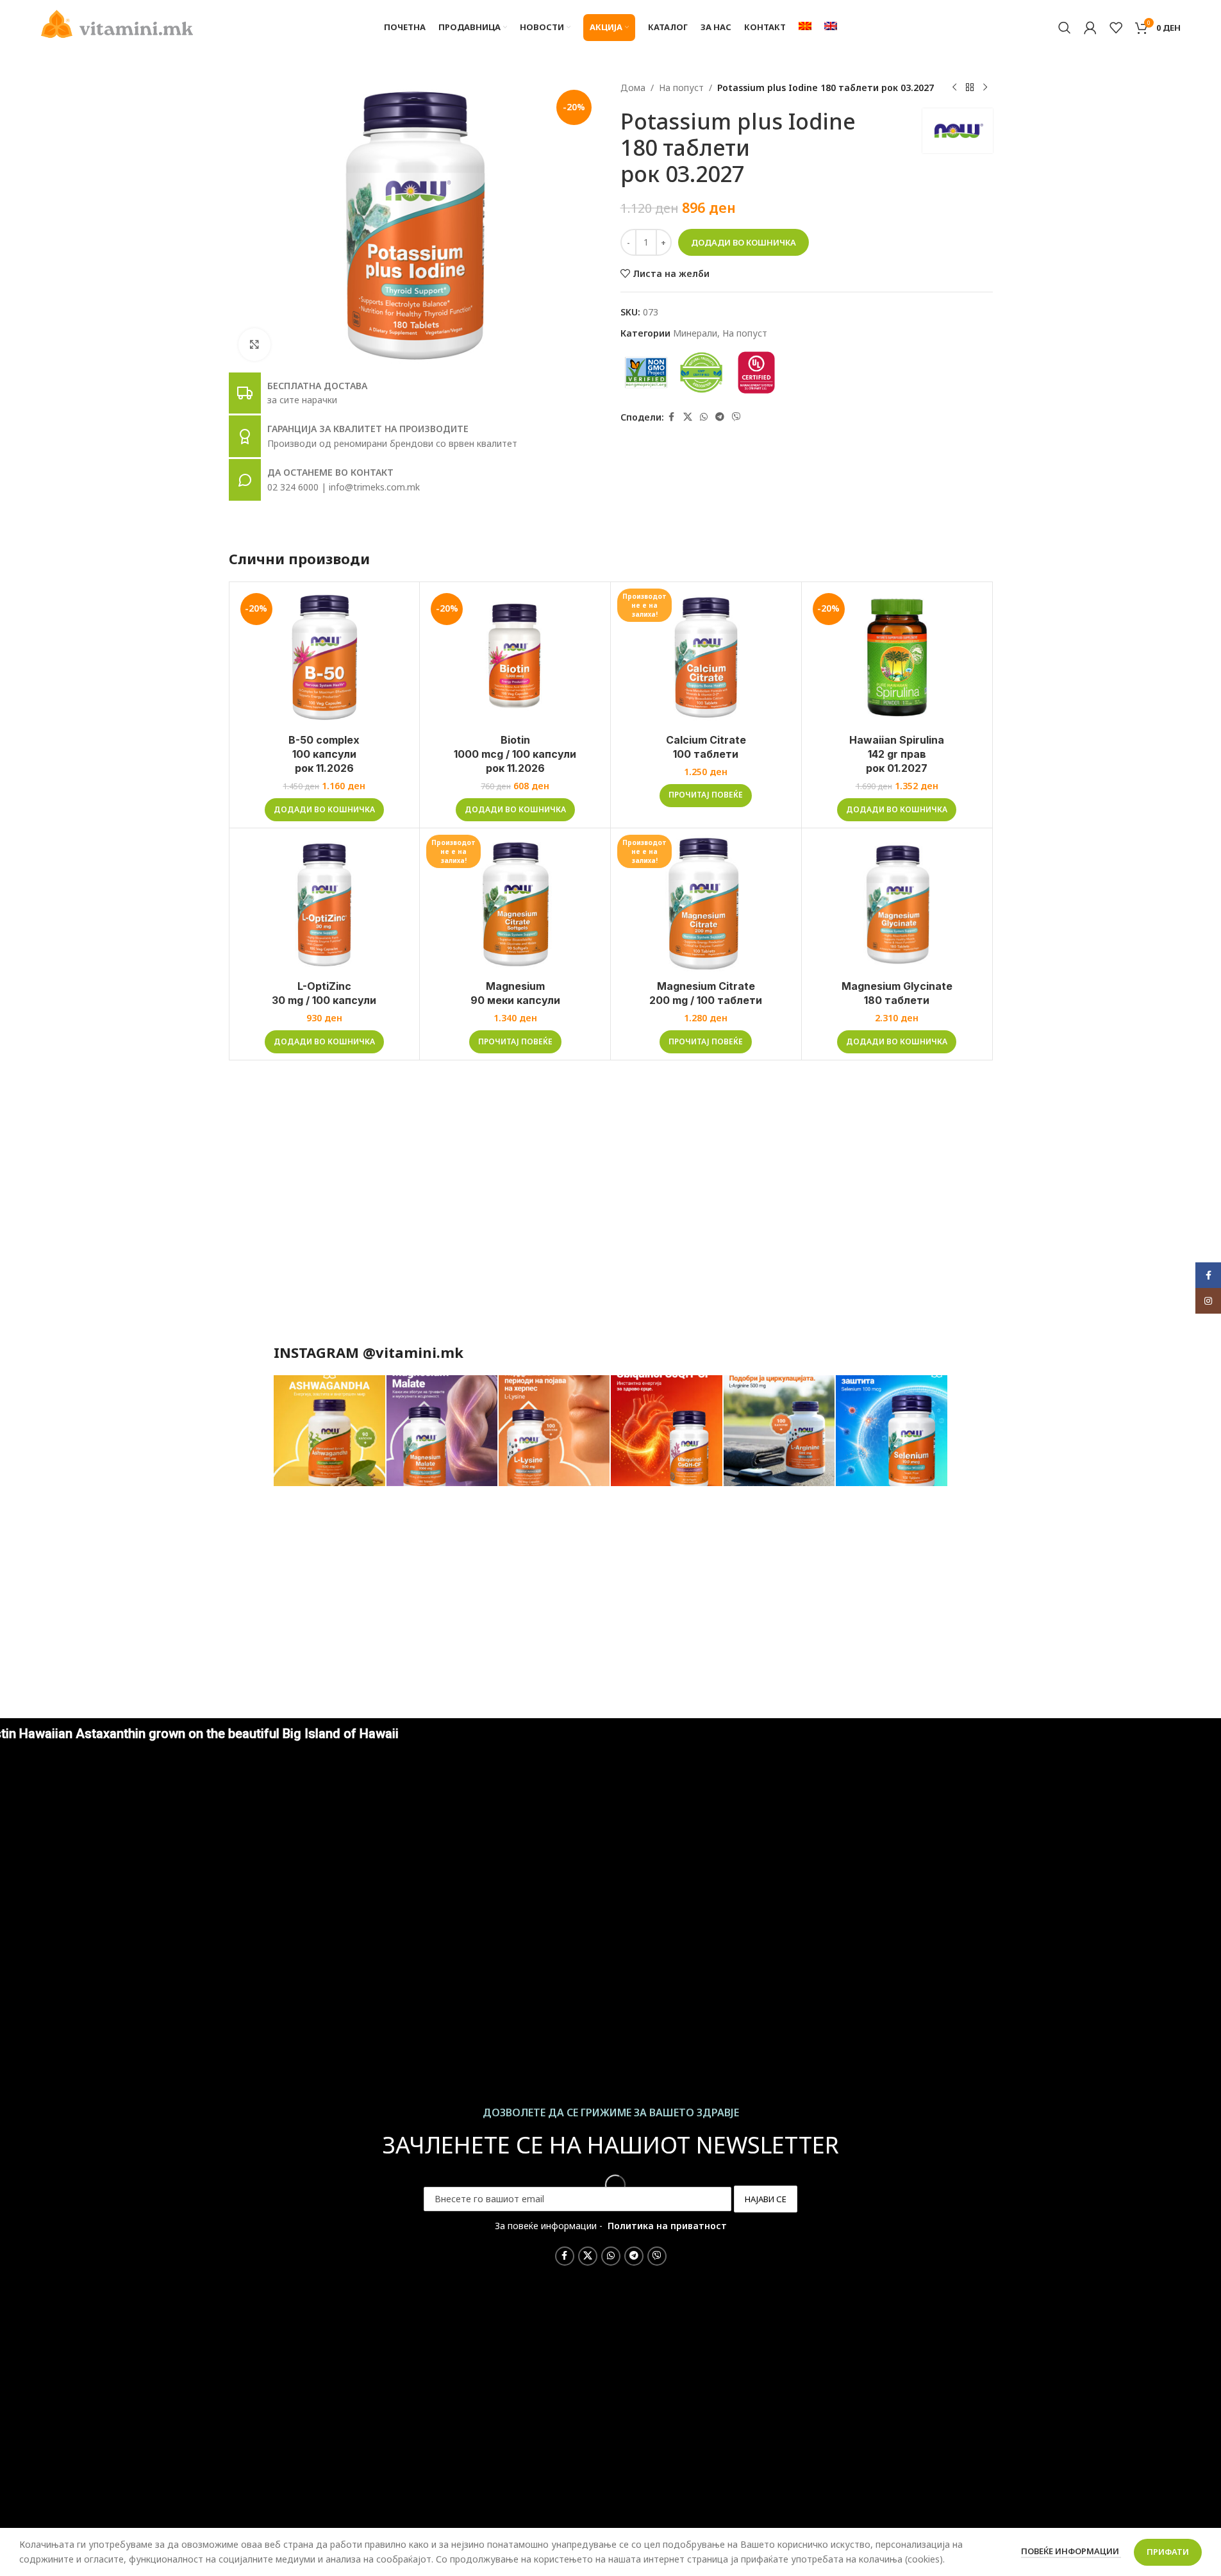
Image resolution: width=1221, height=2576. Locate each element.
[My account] (1090, 28)
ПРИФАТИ (1168, 2552)
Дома (633, 88)
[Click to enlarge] (254, 344)
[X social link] (688, 417)
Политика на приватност (667, 2226)
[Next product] (985, 88)
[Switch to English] (831, 28)
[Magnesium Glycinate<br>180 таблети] (897, 904)
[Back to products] (970, 88)
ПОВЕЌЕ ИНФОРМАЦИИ (1071, 2551)
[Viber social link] (736, 417)
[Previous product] (954, 88)
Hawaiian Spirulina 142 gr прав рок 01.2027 (897, 754)
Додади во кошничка (743, 242)
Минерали (695, 333)
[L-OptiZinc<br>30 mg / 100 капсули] (325, 904)
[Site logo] (117, 23)
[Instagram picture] (329, 1431)
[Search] (1065, 28)
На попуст (681, 88)
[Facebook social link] (672, 417)
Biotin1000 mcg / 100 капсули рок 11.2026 (515, 754)
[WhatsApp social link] (704, 417)
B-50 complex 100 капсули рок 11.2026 (324, 754)
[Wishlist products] (1116, 28)
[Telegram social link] (720, 417)
